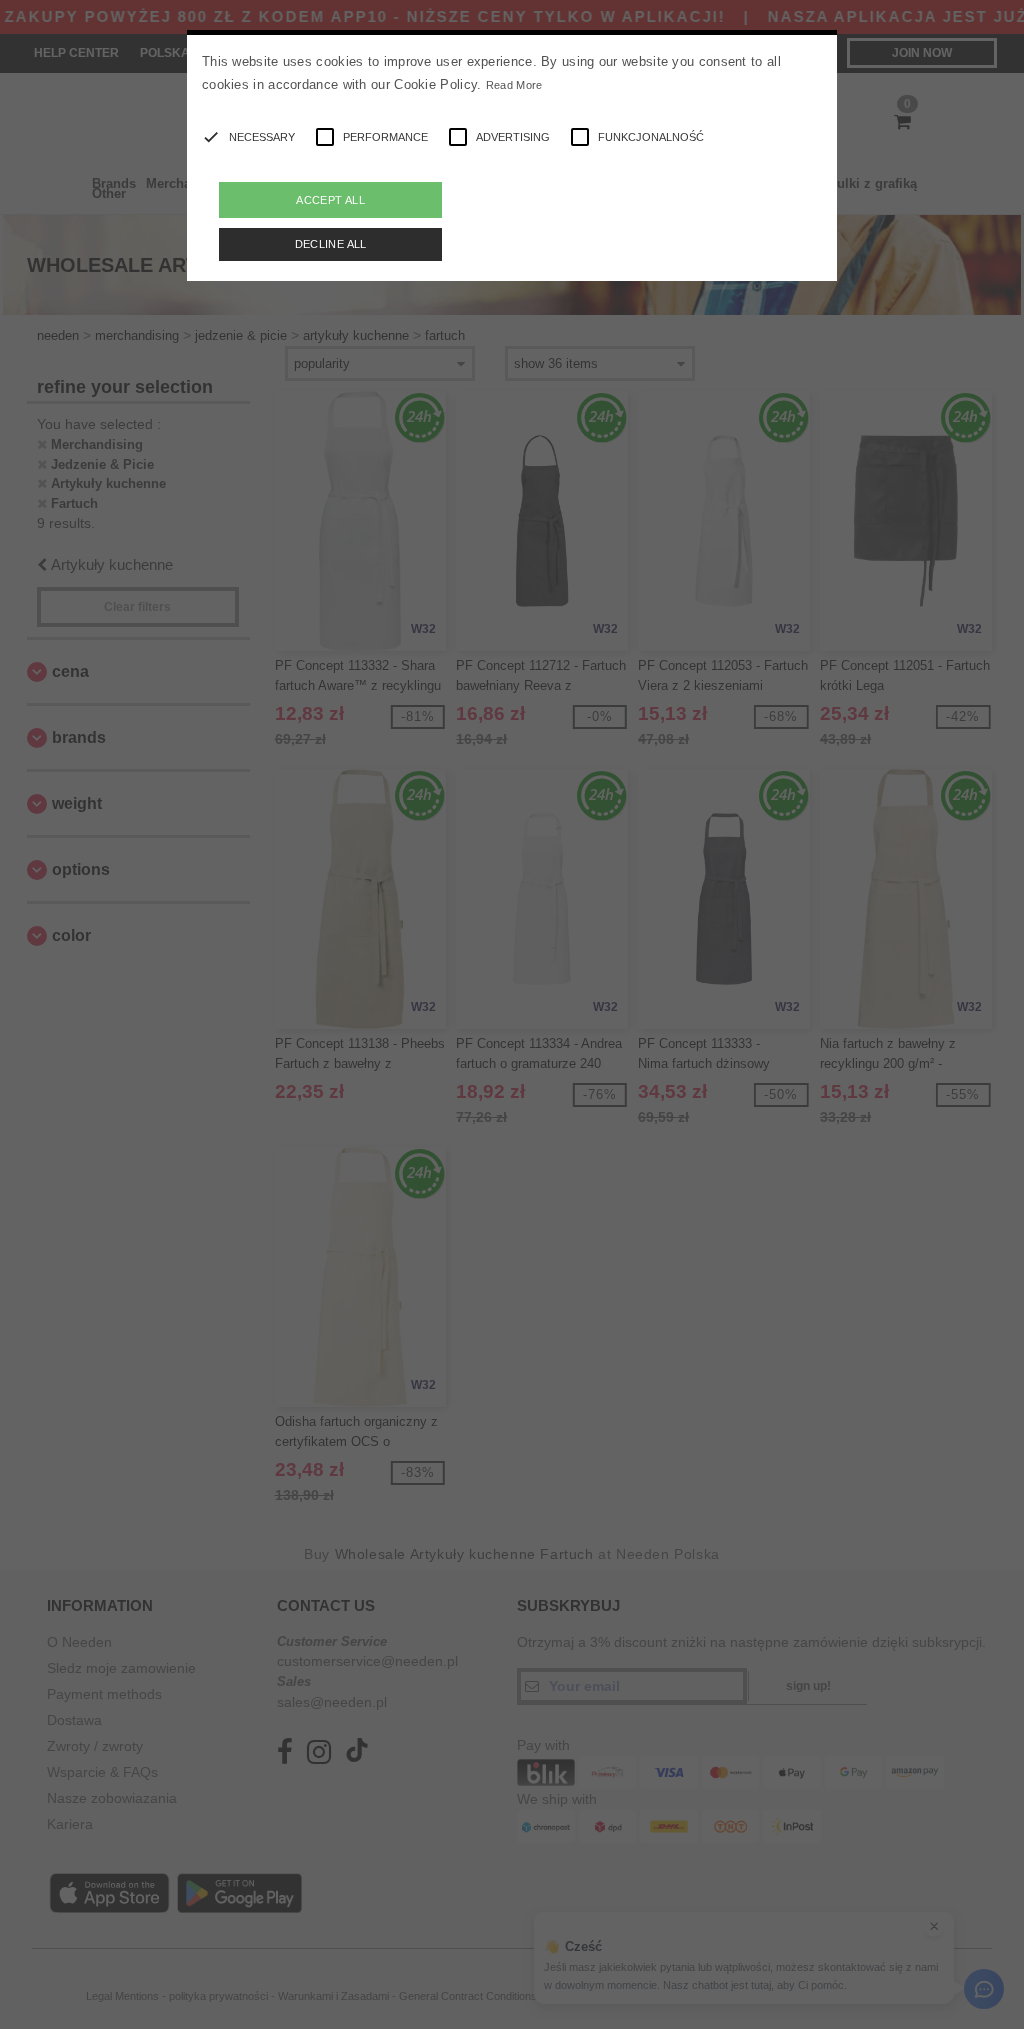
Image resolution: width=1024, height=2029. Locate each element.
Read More (514, 85)
